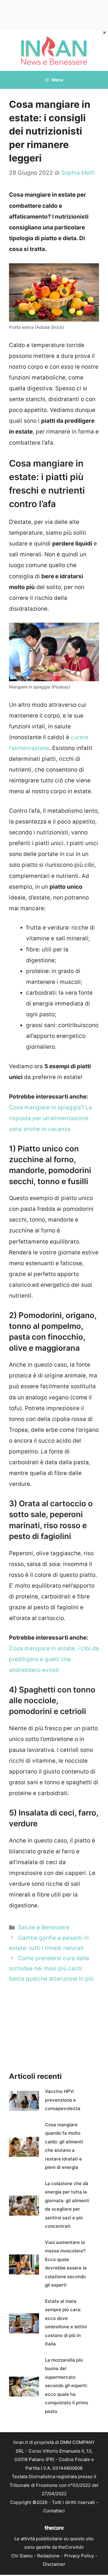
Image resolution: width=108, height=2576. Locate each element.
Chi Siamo (22, 2556)
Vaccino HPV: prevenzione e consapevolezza (63, 2100)
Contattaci (54, 2511)
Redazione (48, 2556)
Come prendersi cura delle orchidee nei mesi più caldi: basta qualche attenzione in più (51, 1968)
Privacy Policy (79, 2556)
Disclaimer (54, 2564)
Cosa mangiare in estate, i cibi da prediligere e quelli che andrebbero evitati (54, 1659)
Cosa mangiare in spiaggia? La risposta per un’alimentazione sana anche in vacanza (51, 1118)
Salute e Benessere (44, 1927)
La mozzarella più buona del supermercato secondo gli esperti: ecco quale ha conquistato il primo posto (67, 2386)
